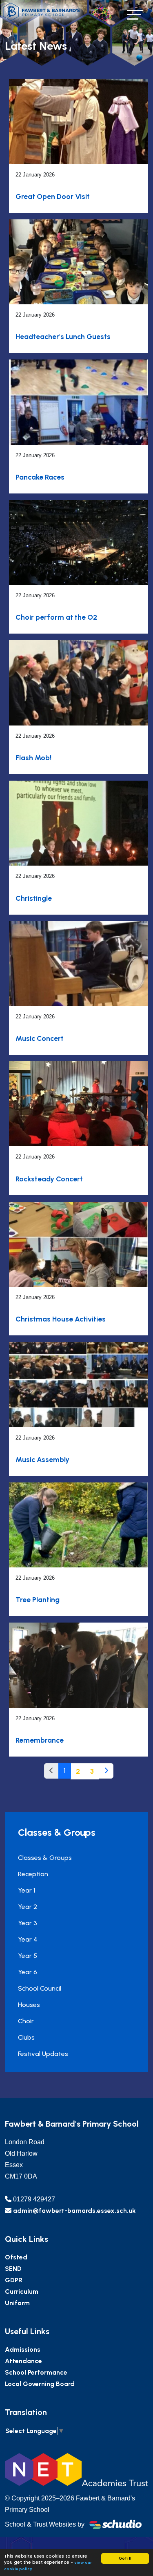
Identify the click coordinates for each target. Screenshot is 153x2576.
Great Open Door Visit (53, 196)
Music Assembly (42, 1459)
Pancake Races (40, 477)
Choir (26, 2021)
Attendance (23, 2361)
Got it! (125, 2558)
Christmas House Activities (61, 1319)
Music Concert (40, 1038)
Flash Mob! (33, 758)
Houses (29, 2005)
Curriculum (22, 2291)
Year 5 (28, 1956)
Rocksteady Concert (49, 1179)
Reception (33, 1874)
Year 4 (28, 1939)
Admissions (23, 2349)
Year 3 (28, 1923)
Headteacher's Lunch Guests (63, 336)
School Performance (36, 2372)
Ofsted (16, 2257)
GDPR (14, 2280)
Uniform (17, 2303)
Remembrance (40, 1740)
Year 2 (28, 1907)
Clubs (26, 2037)
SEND (13, 2269)
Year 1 (27, 1890)
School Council (40, 1988)
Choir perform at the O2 (56, 617)
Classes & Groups (45, 1858)
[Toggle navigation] (135, 15)
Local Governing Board (40, 2384)
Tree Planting (38, 1599)
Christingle (34, 898)
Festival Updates (43, 2054)
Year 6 (28, 1972)
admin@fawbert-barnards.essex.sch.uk (74, 2211)
